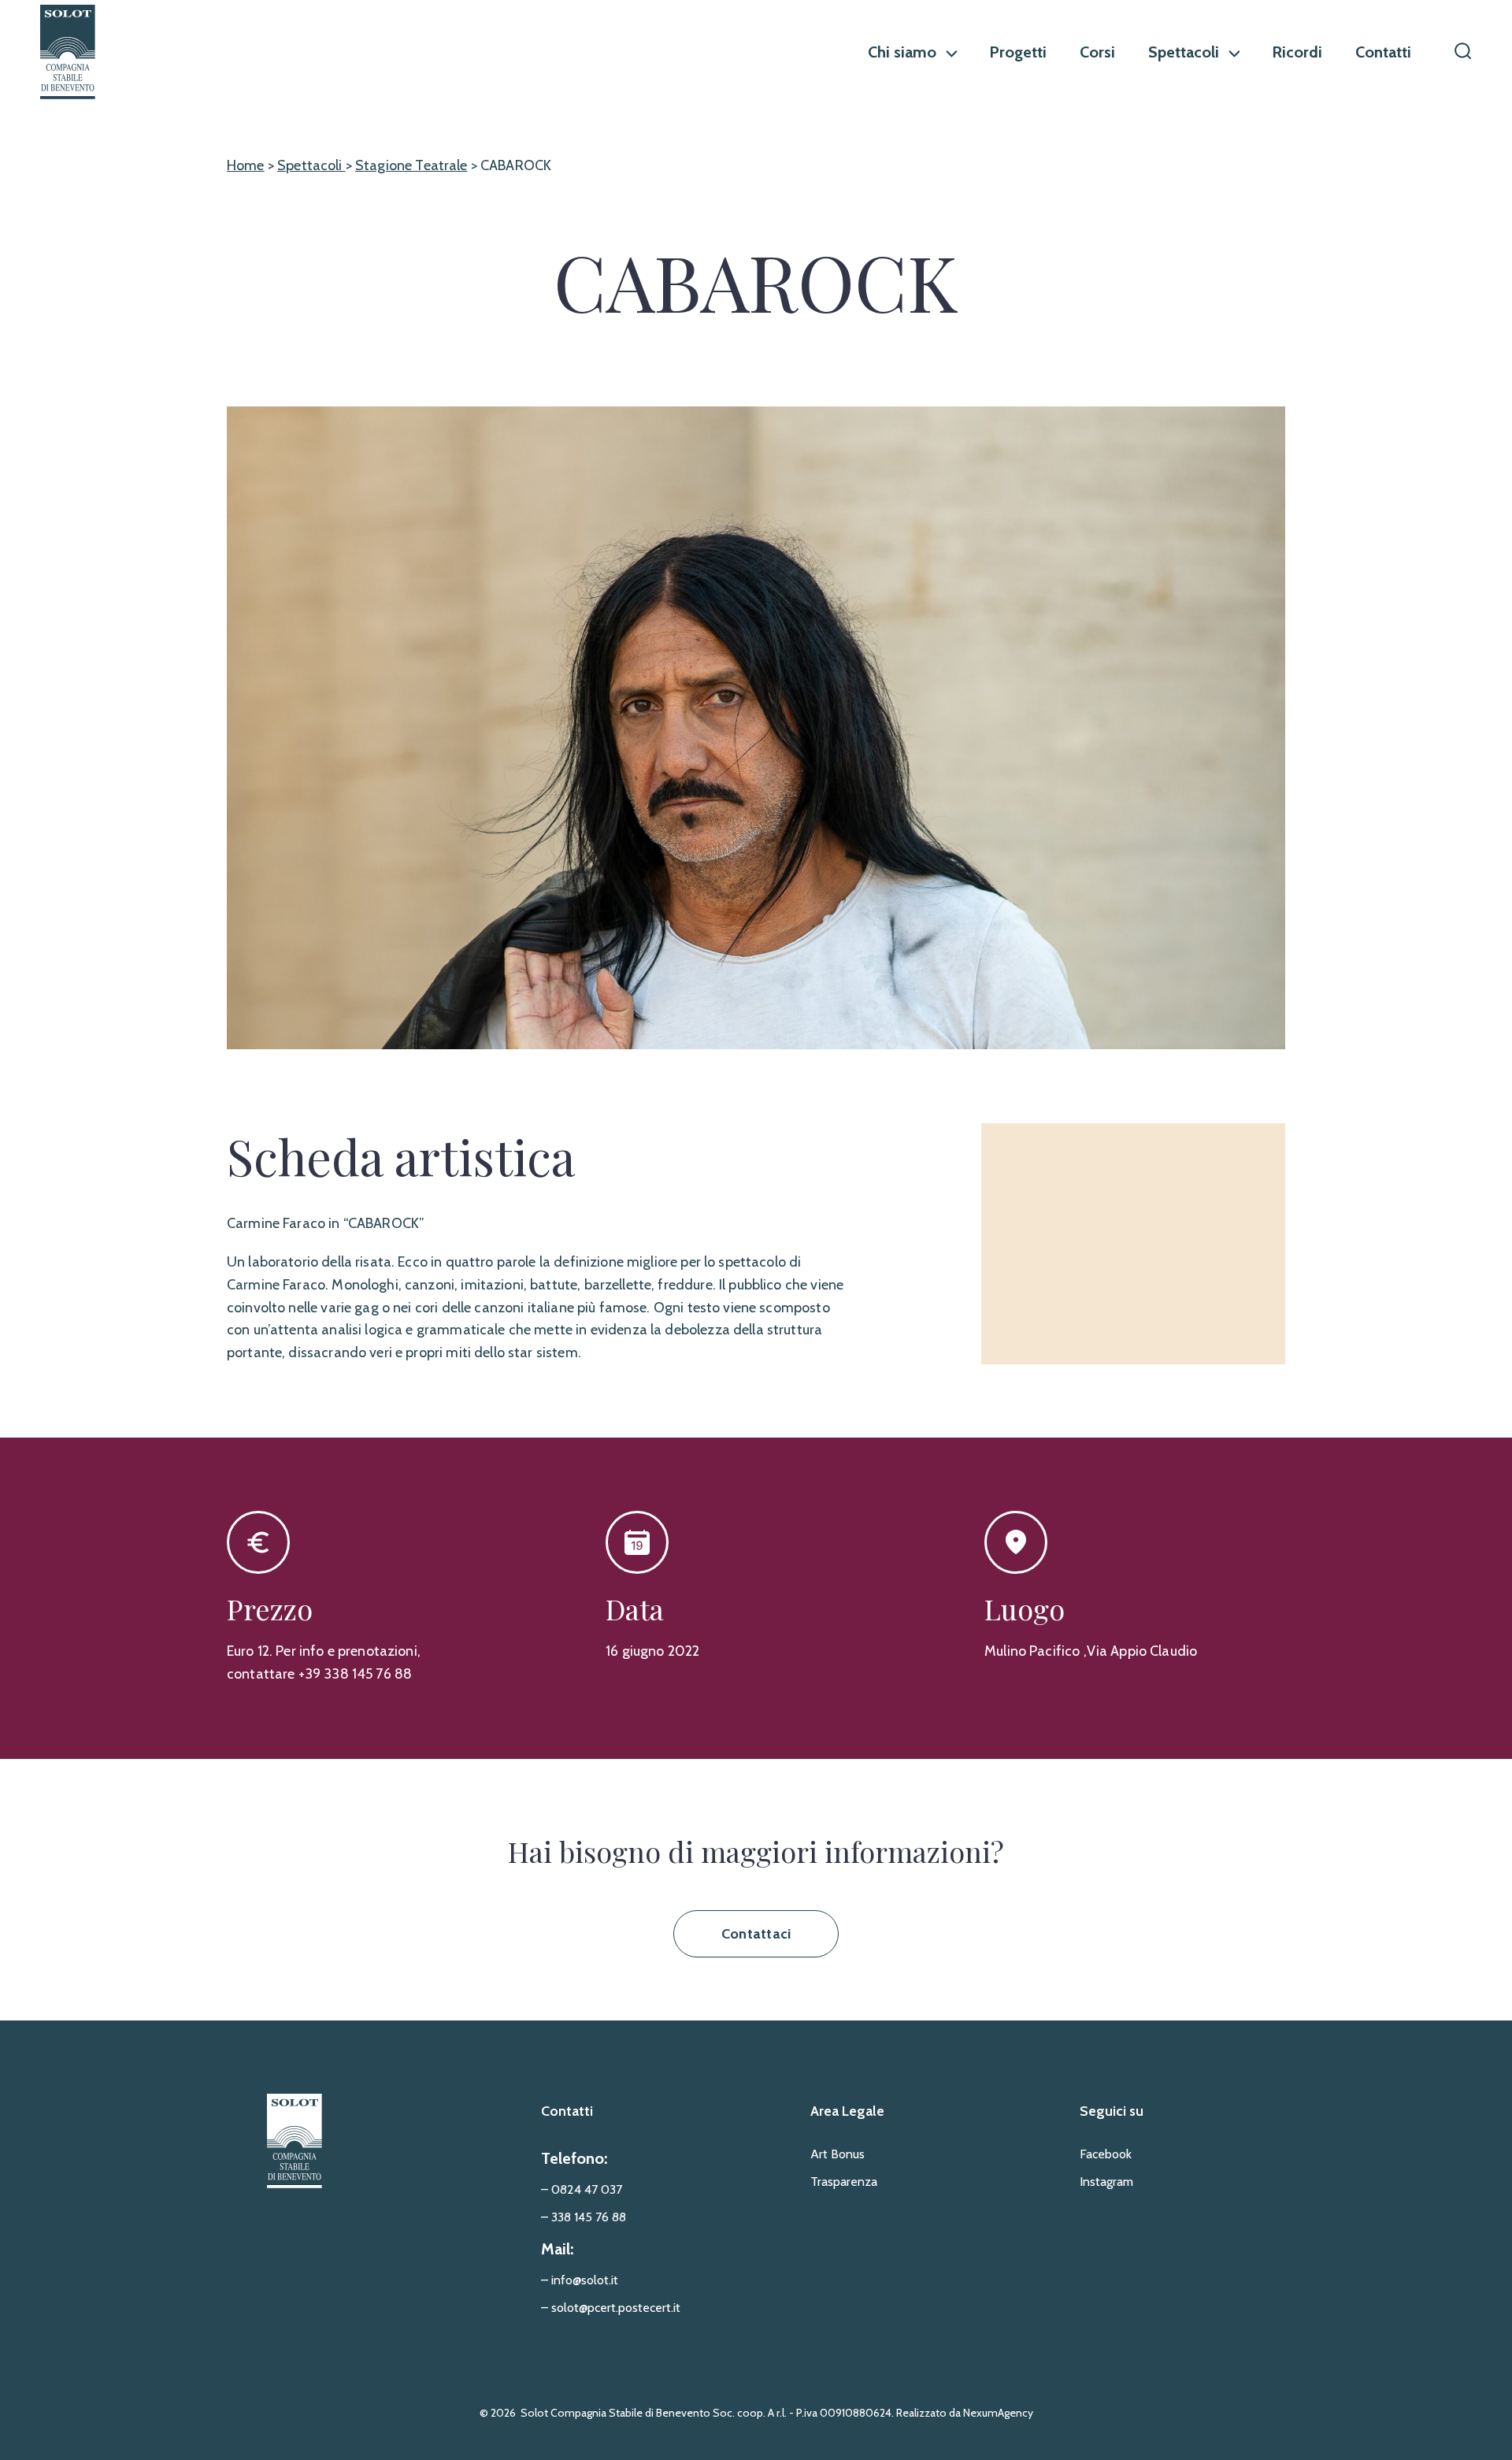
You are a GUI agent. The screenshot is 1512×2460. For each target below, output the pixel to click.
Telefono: (574, 2158)
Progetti (1018, 52)
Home (246, 165)
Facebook (1106, 2154)
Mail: (557, 2249)
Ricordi (1297, 52)
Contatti (1383, 52)
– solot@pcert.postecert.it (611, 2308)
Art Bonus (838, 2154)
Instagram (1106, 2182)
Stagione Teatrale (411, 165)
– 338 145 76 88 (584, 2217)
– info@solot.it (580, 2280)
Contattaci (756, 1934)
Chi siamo (902, 52)
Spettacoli (1184, 52)
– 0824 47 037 (582, 2189)
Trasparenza (844, 2182)
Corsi (1097, 52)
